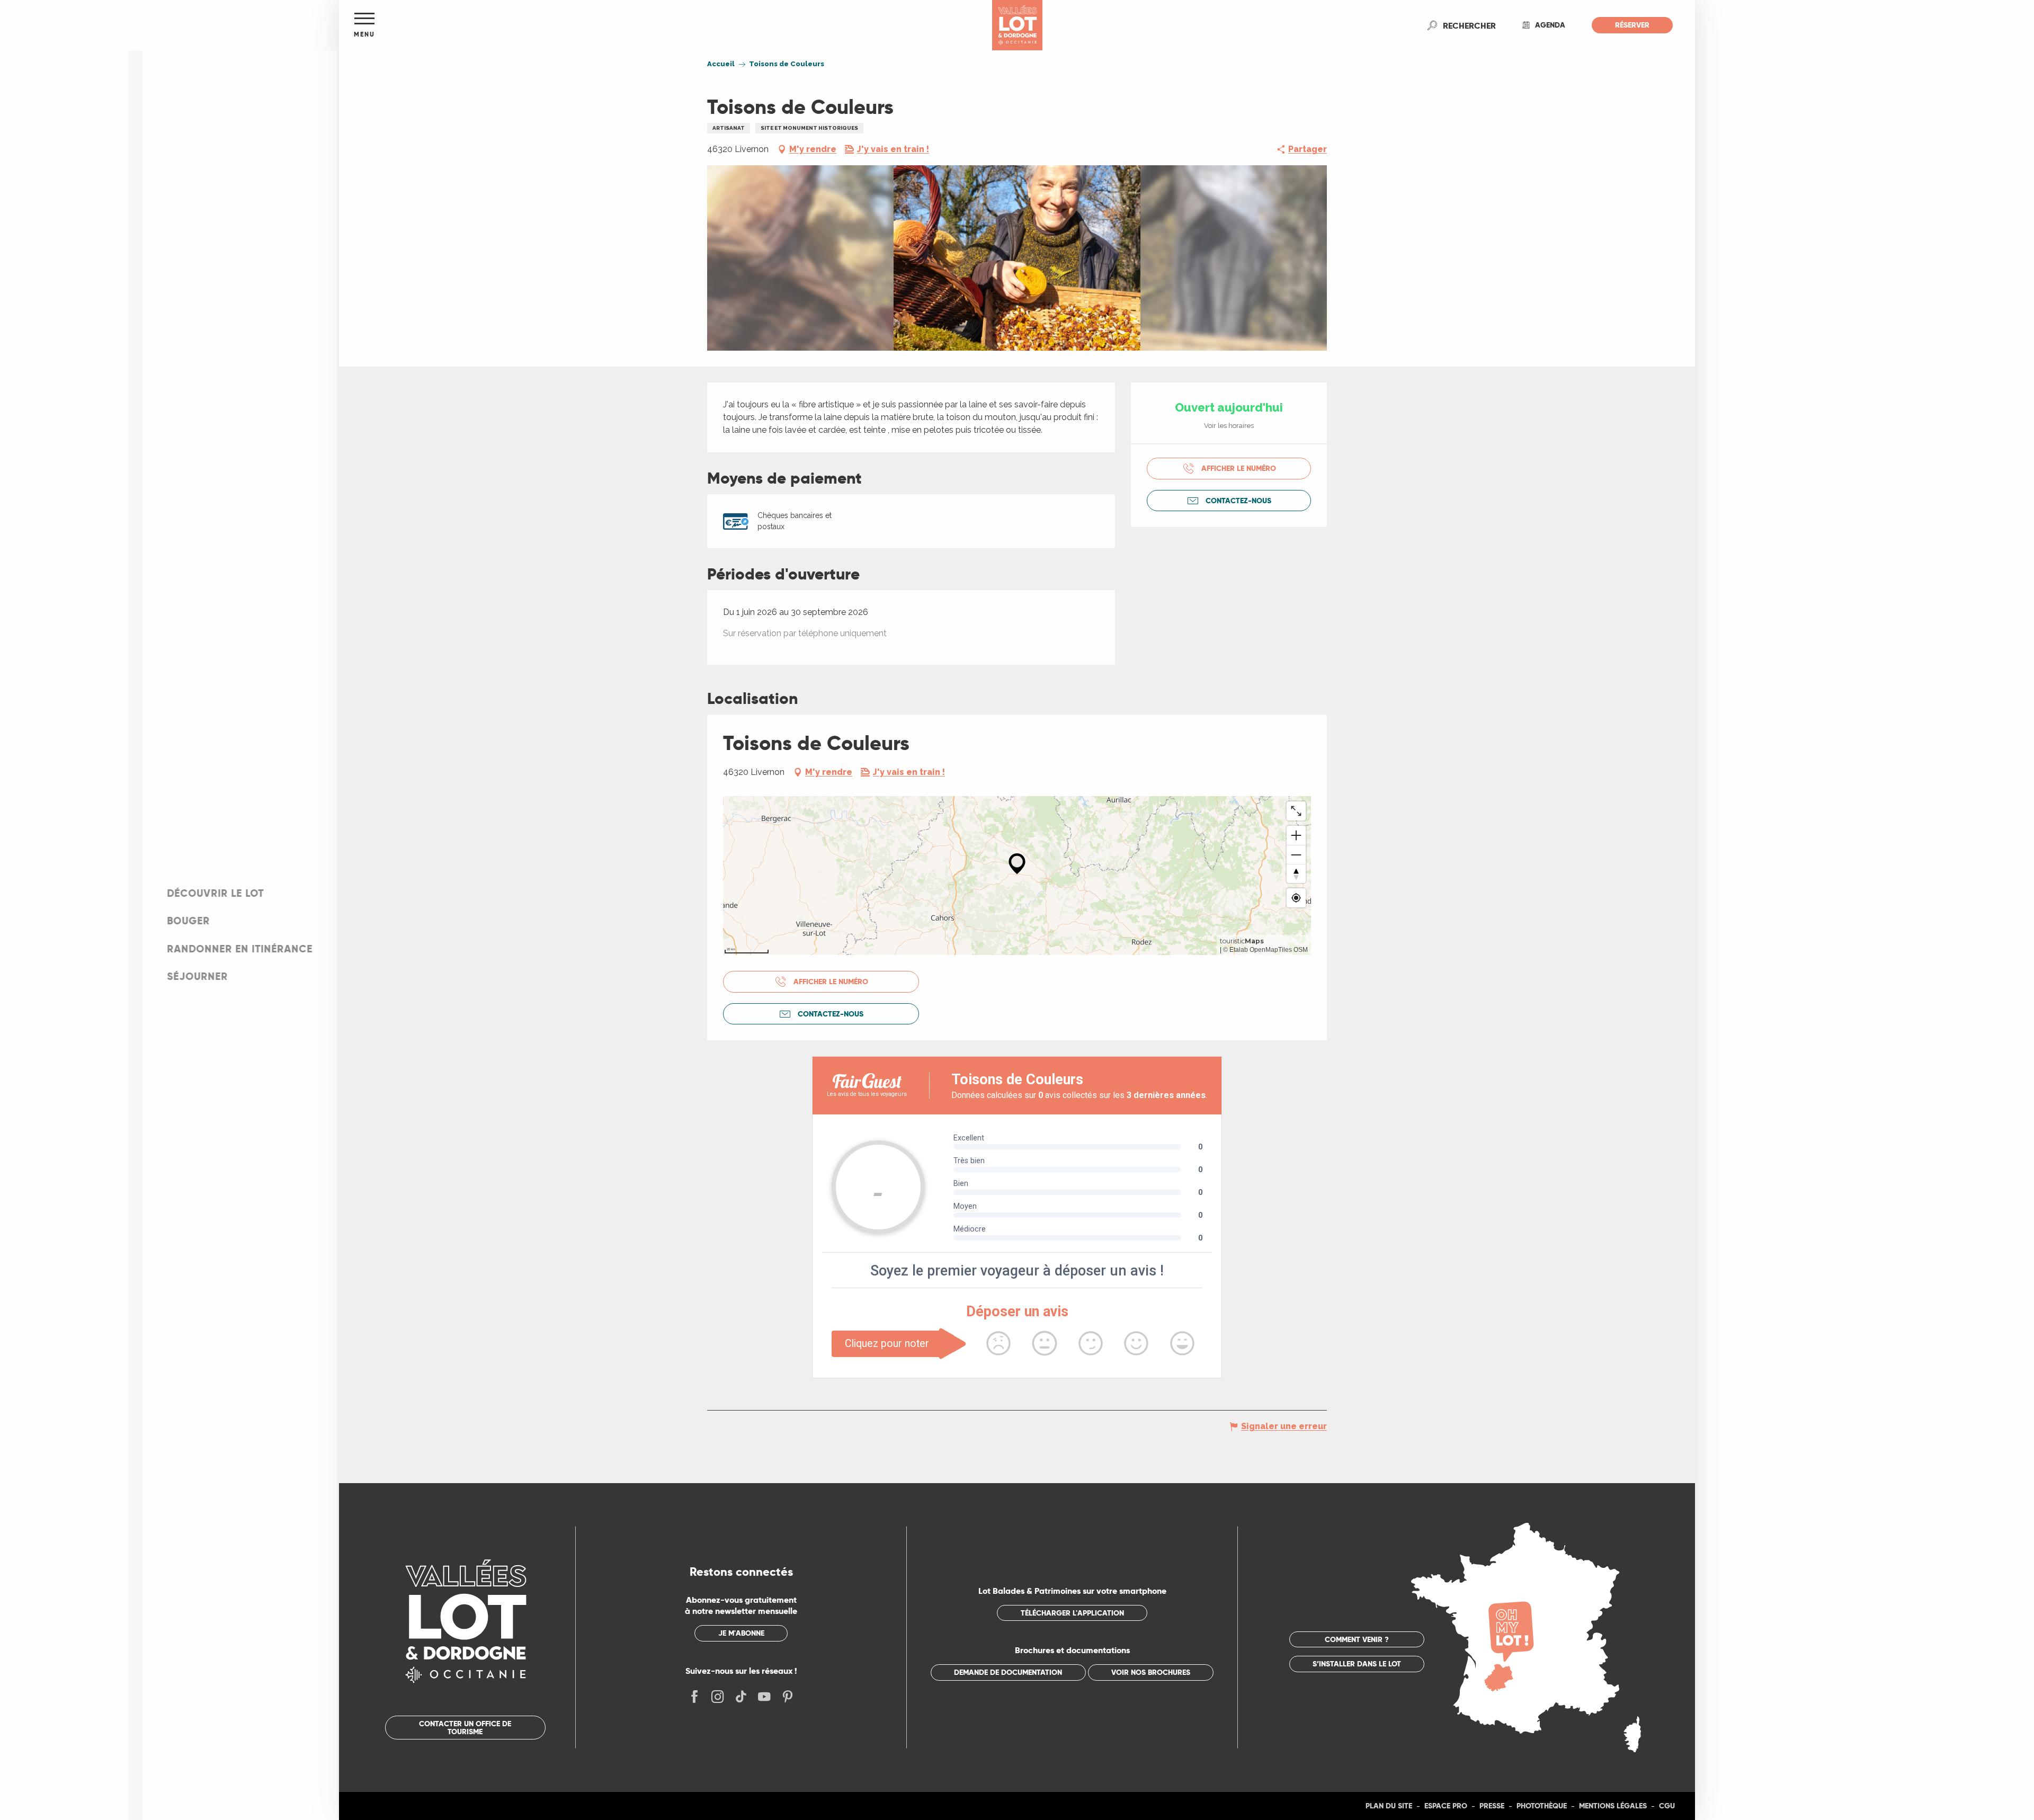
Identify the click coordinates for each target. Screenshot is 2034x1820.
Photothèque (1542, 1806)
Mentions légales (1613, 1806)
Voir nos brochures (1151, 1672)
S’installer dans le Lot (1357, 1664)
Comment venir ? (1357, 1639)
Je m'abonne (741, 1633)
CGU (1667, 1806)
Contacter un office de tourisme (465, 1727)
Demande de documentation (1008, 1672)
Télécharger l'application (1072, 1613)
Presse (1492, 1806)
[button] (1469, 25)
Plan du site (1389, 1806)
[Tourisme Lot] (1017, 25)
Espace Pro (1446, 1806)
